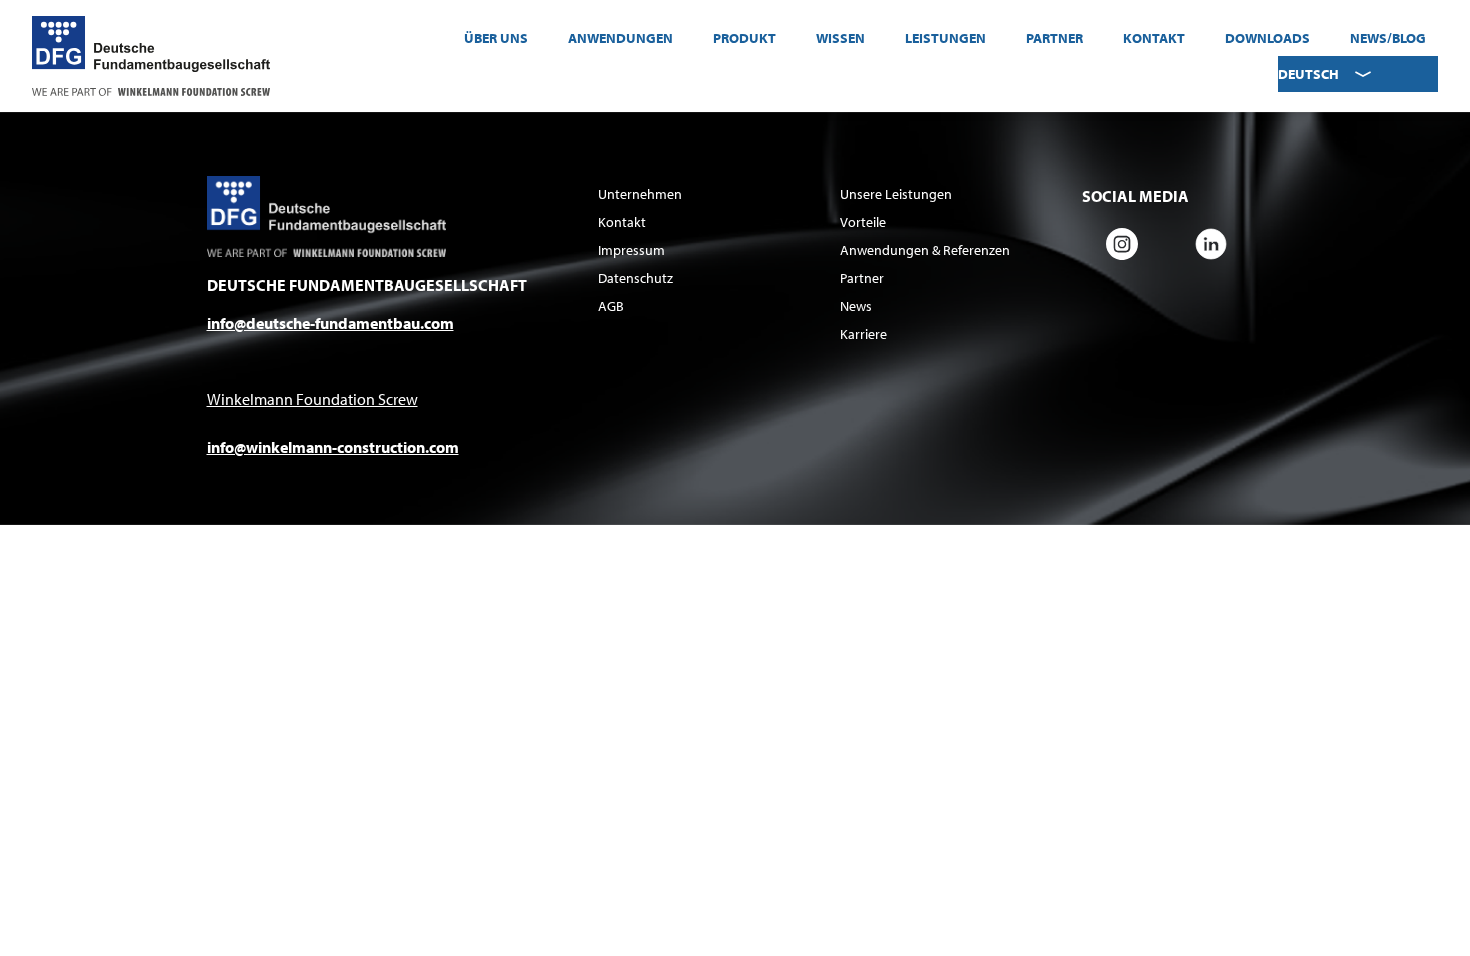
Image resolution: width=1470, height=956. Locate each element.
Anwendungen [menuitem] (620, 38)
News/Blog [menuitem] (1388, 38)
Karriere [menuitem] (863, 334)
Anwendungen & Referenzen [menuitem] (925, 250)
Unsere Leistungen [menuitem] (896, 194)
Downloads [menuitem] (1267, 38)
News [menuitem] (856, 306)
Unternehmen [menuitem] (640, 194)
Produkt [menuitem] (744, 38)
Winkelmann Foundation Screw (312, 399)
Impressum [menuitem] (631, 250)
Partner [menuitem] (1054, 38)
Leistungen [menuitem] (945, 38)
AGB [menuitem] (611, 306)
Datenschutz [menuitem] (635, 278)
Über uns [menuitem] (496, 38)
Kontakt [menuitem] (1154, 38)
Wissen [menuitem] (840, 38)
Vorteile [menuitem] (863, 222)
